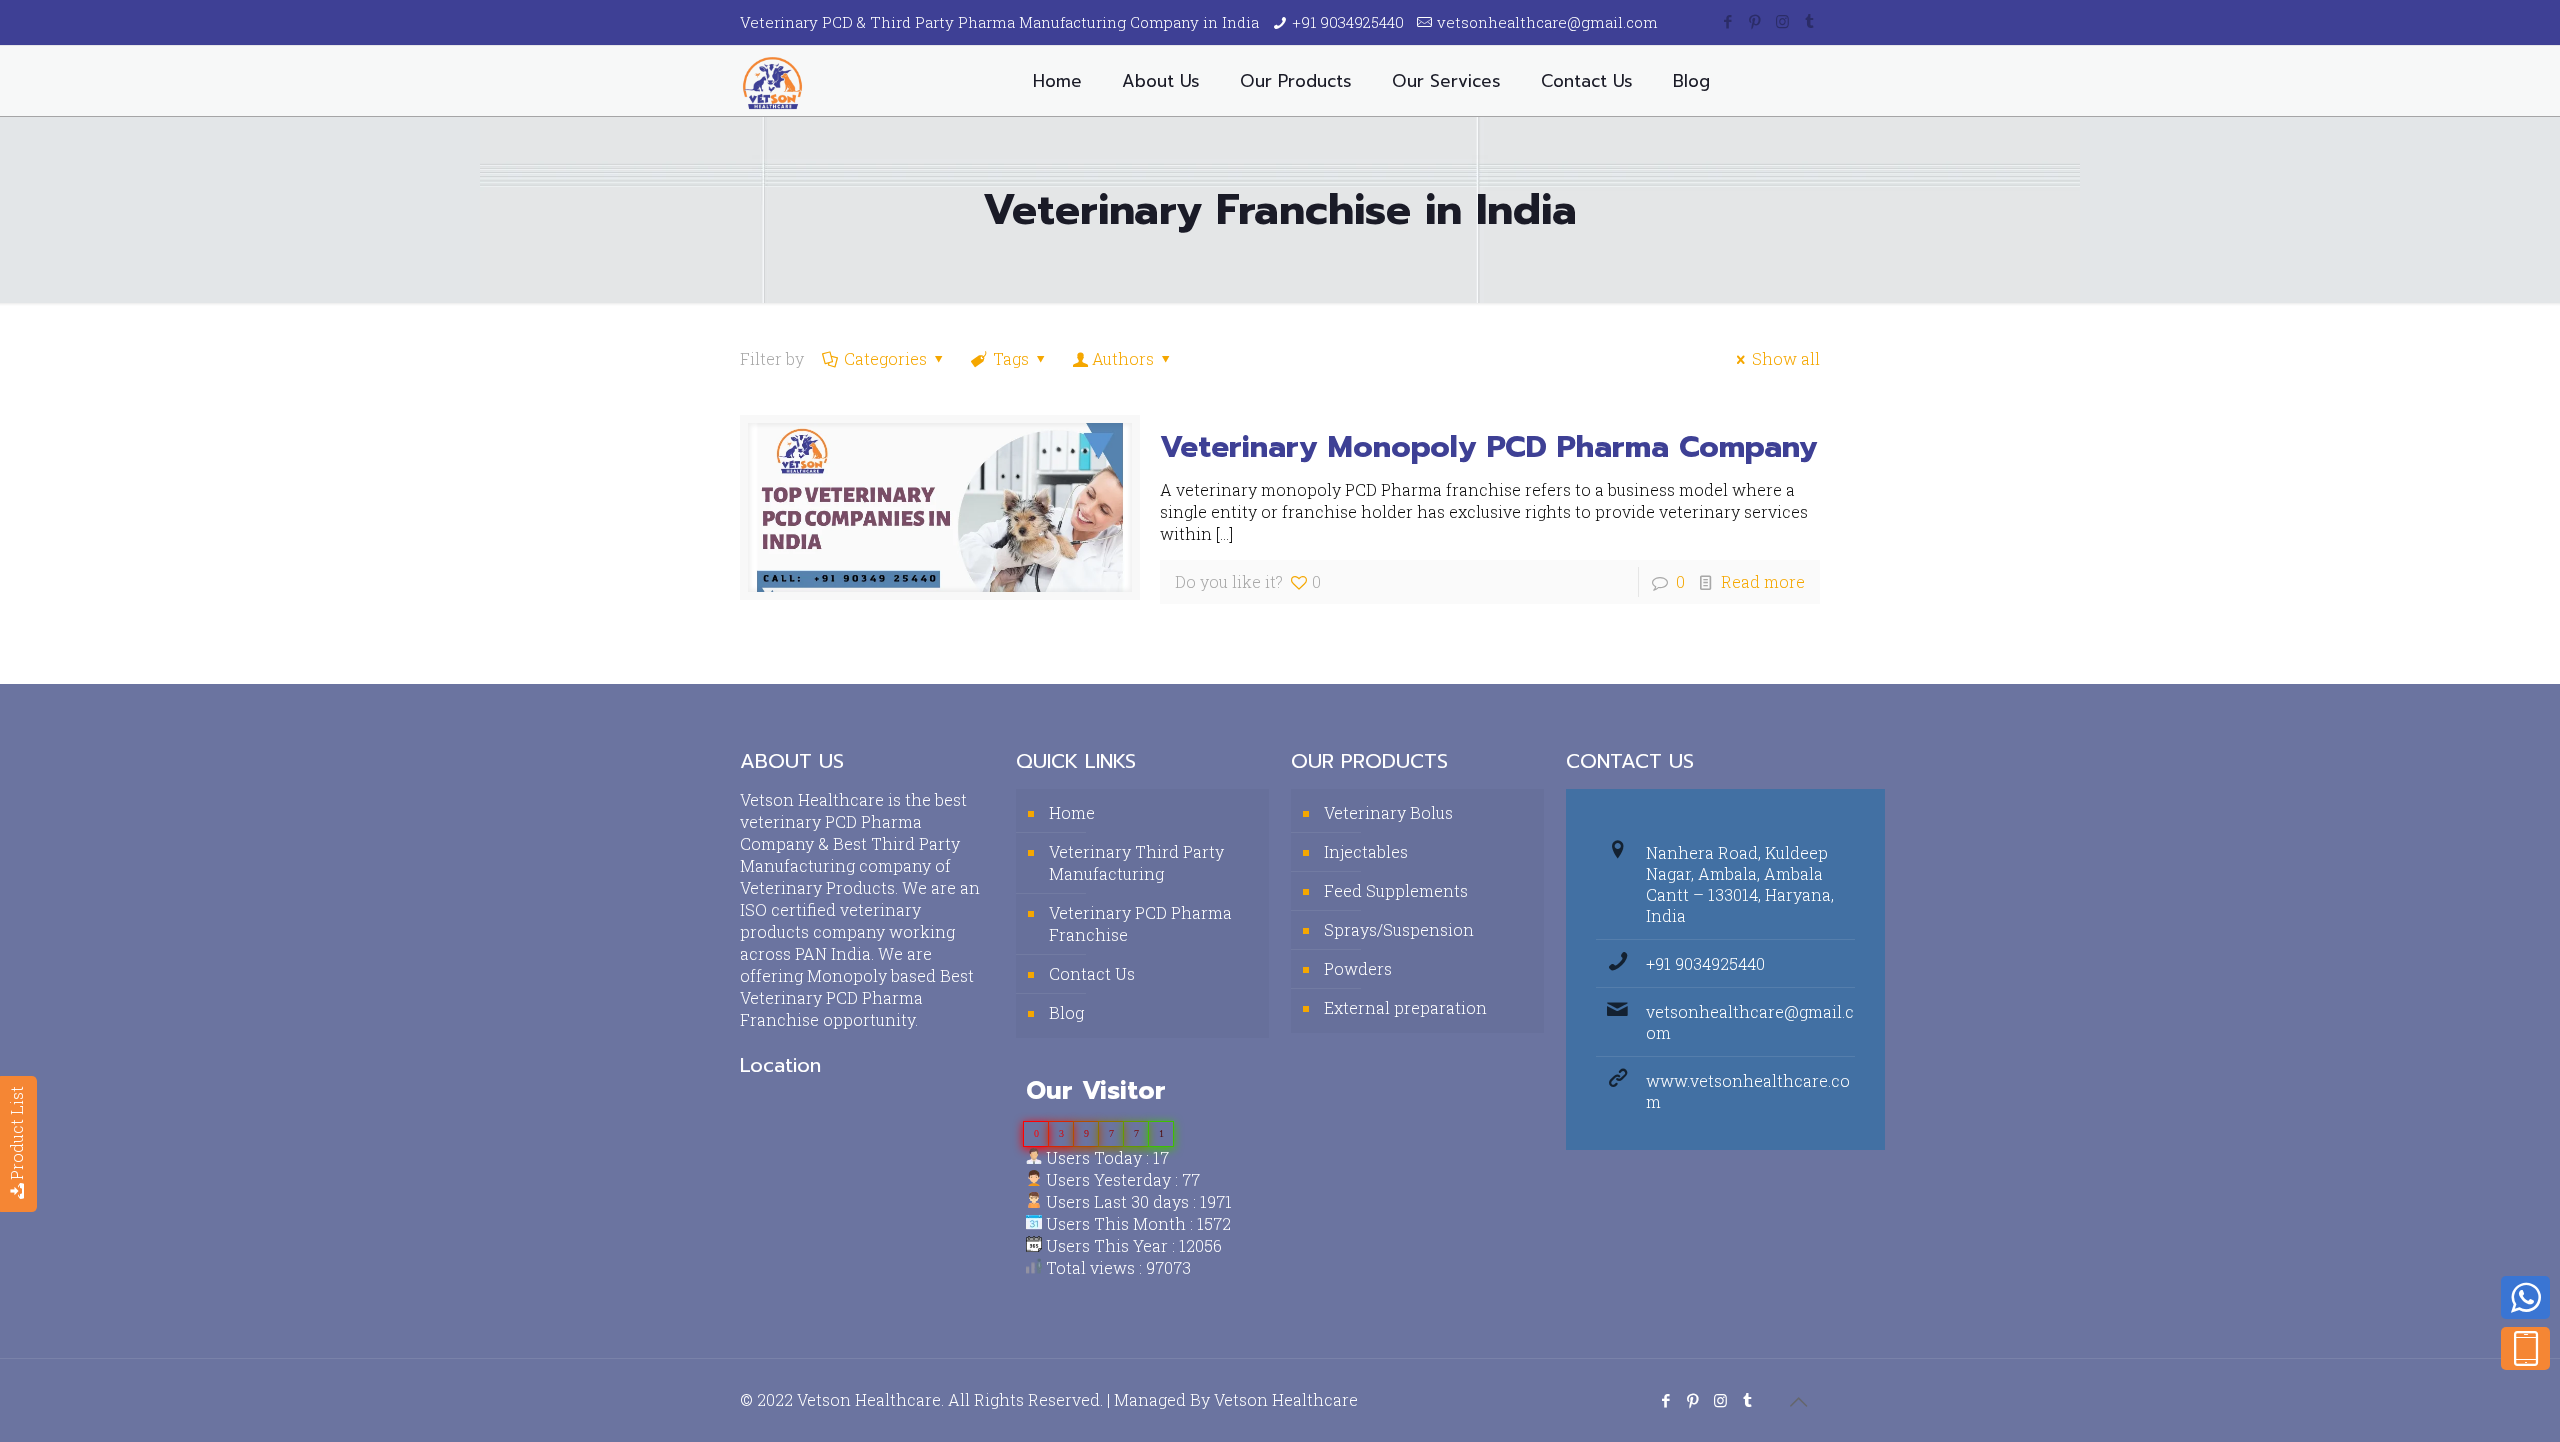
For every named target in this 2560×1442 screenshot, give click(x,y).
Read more (1763, 581)
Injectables (1366, 851)
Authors (1123, 358)
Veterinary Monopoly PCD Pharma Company (1489, 447)
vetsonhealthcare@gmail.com (1547, 22)
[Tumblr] (1809, 21)
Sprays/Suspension (1399, 929)
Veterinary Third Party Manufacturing (1136, 862)
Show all (1786, 358)
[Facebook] (1728, 21)
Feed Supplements (1396, 890)
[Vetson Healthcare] (772, 81)
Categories (885, 358)
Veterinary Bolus (1388, 812)
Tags (1011, 358)
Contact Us (1092, 973)
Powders (1358, 968)
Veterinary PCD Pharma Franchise (1140, 923)
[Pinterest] (1755, 21)
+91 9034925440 (1348, 22)
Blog (1066, 1012)
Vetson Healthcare (1286, 1399)
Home (1072, 812)
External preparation (1405, 1007)
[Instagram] (1782, 21)
